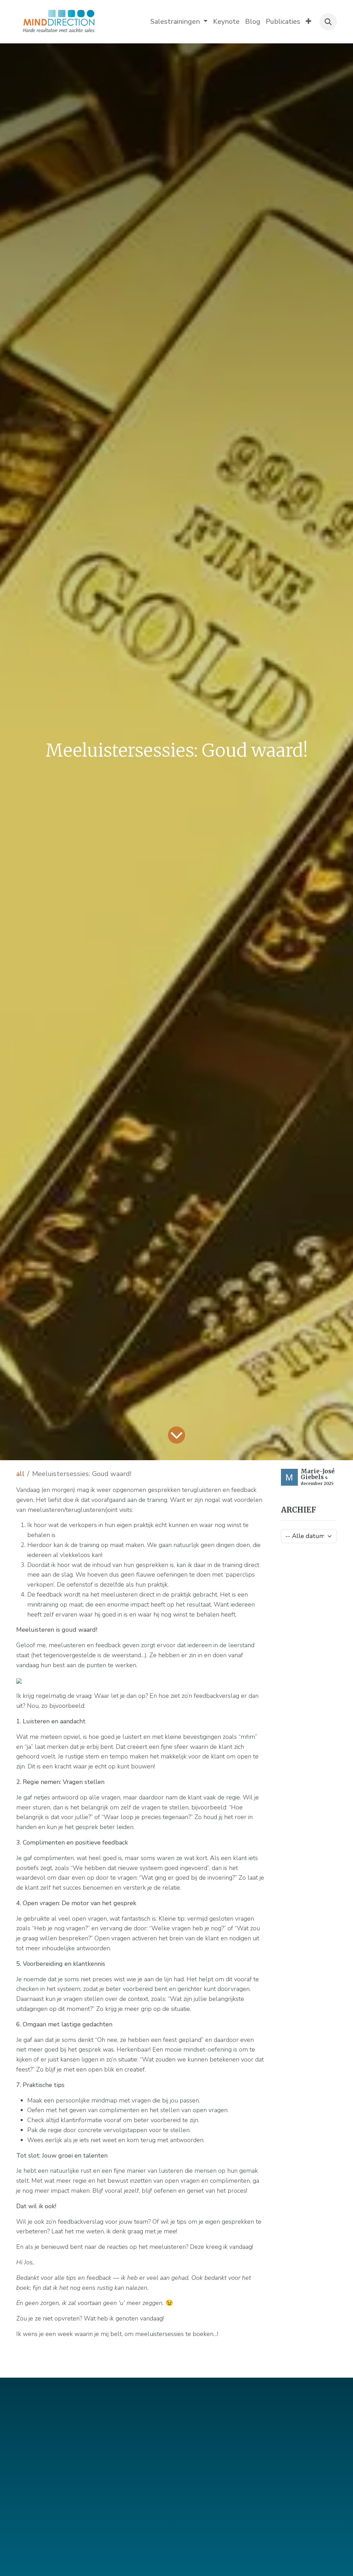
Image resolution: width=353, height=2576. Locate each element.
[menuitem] (179, 22)
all (20, 1474)
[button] (328, 22)
